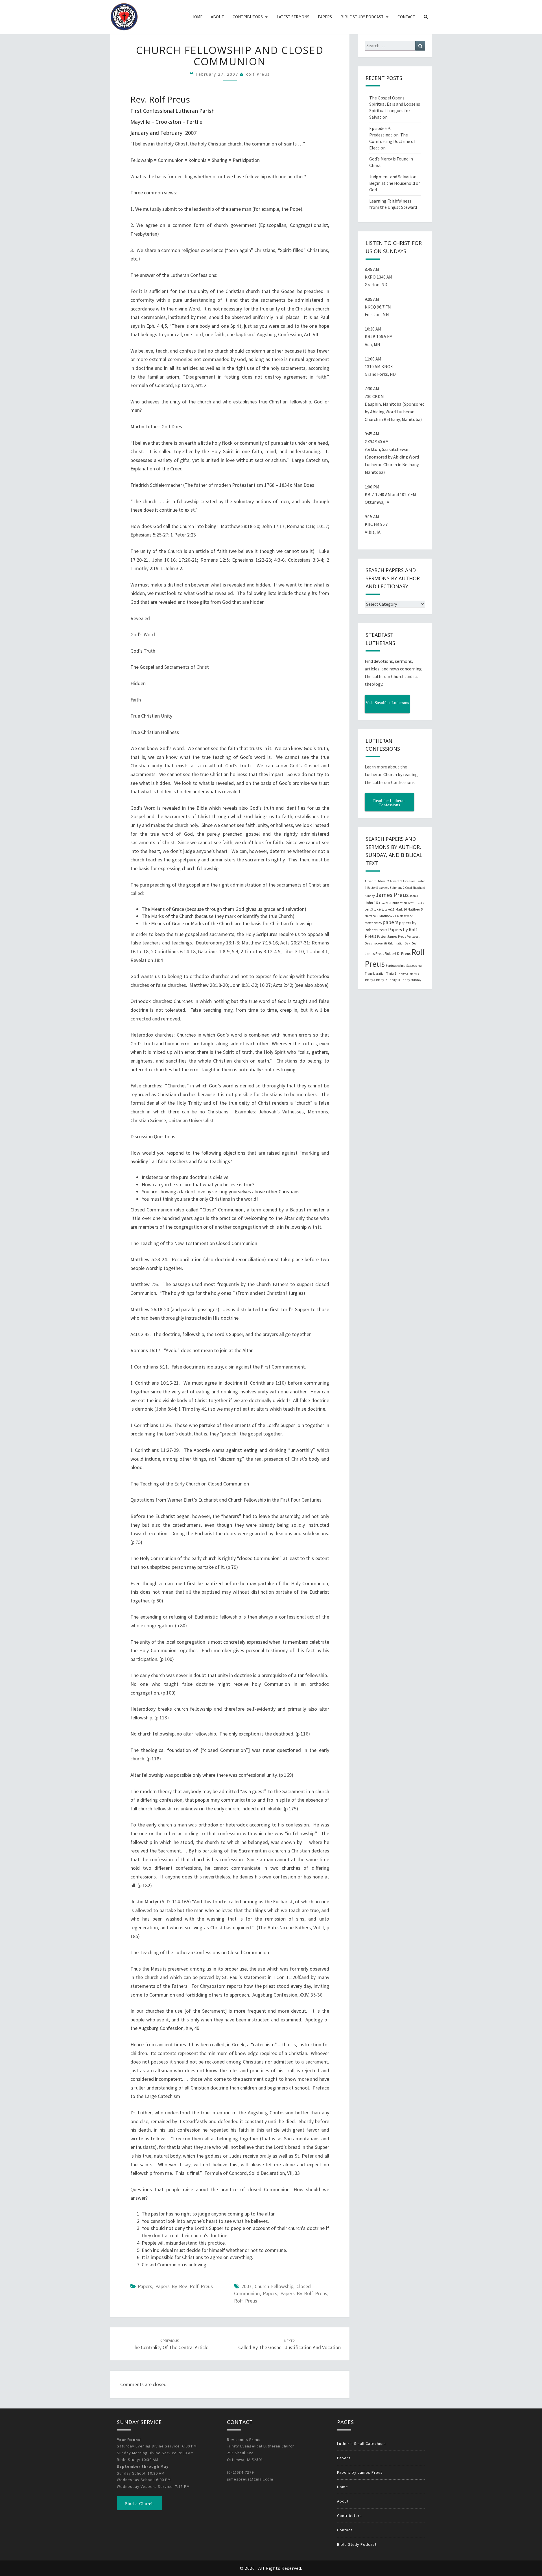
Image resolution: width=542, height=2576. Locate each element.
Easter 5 (373, 888)
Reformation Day (399, 943)
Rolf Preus (258, 74)
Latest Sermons (293, 17)
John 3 (414, 896)
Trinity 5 (370, 980)
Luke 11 (390, 909)
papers (270, 2293)
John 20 (383, 903)
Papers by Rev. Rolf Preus (184, 2286)
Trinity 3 (414, 974)
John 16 (371, 903)
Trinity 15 (382, 980)
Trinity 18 (394, 980)
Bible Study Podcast (362, 17)
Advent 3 (396, 881)
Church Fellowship (274, 2286)
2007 (246, 2286)
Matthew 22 (405, 916)
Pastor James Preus (392, 936)
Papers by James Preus (360, 2472)
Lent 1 (412, 903)
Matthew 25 (373, 923)
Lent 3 (369, 909)
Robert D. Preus (398, 953)
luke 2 (379, 909)
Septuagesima (395, 966)
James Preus (392, 895)
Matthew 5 (415, 909)
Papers (325, 17)
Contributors (248, 17)
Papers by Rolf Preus (304, 2293)
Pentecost (413, 937)
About (218, 17)
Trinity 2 (402, 974)
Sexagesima (414, 966)
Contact (406, 17)
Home (197, 17)
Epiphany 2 (397, 888)
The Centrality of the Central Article (170, 2344)
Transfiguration (375, 974)
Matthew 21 (388, 916)
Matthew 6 (372, 916)
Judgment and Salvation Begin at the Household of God (395, 183)
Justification (398, 903)
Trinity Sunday (411, 980)
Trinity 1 (391, 974)
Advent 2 (383, 881)
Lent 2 (420, 903)
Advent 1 (371, 881)
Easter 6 (384, 888)
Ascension (409, 881)
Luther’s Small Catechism (361, 2443)
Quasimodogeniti (376, 943)
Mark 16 (401, 909)
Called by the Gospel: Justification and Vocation (289, 2344)
